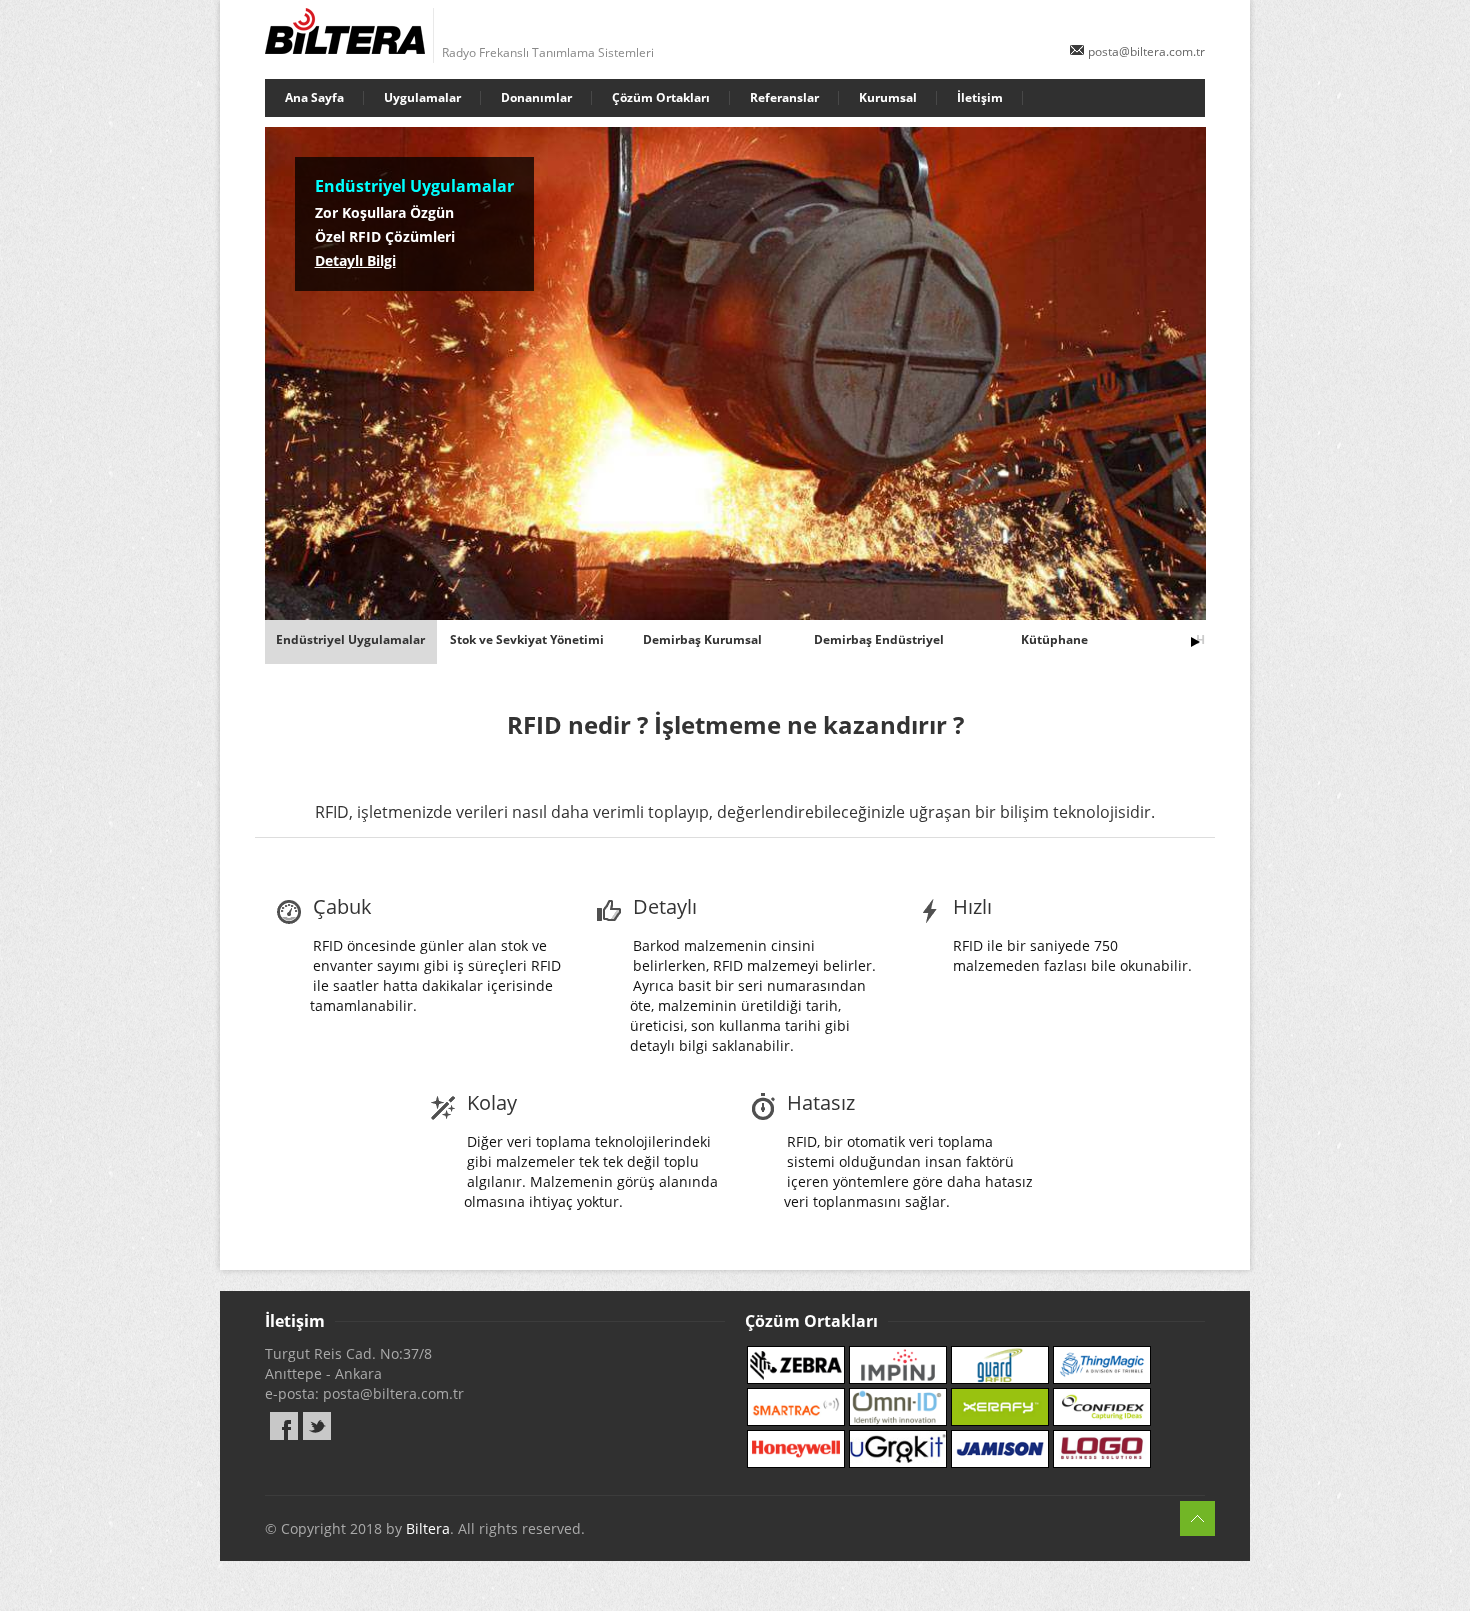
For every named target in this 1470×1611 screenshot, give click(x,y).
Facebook (284, 1426)
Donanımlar (536, 97)
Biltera (428, 1528)
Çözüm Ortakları (661, 97)
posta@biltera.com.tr (1146, 51)
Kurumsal (888, 97)
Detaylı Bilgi (355, 260)
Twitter (317, 1426)
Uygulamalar (422, 97)
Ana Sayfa (314, 97)
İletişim (980, 97)
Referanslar (784, 97)
